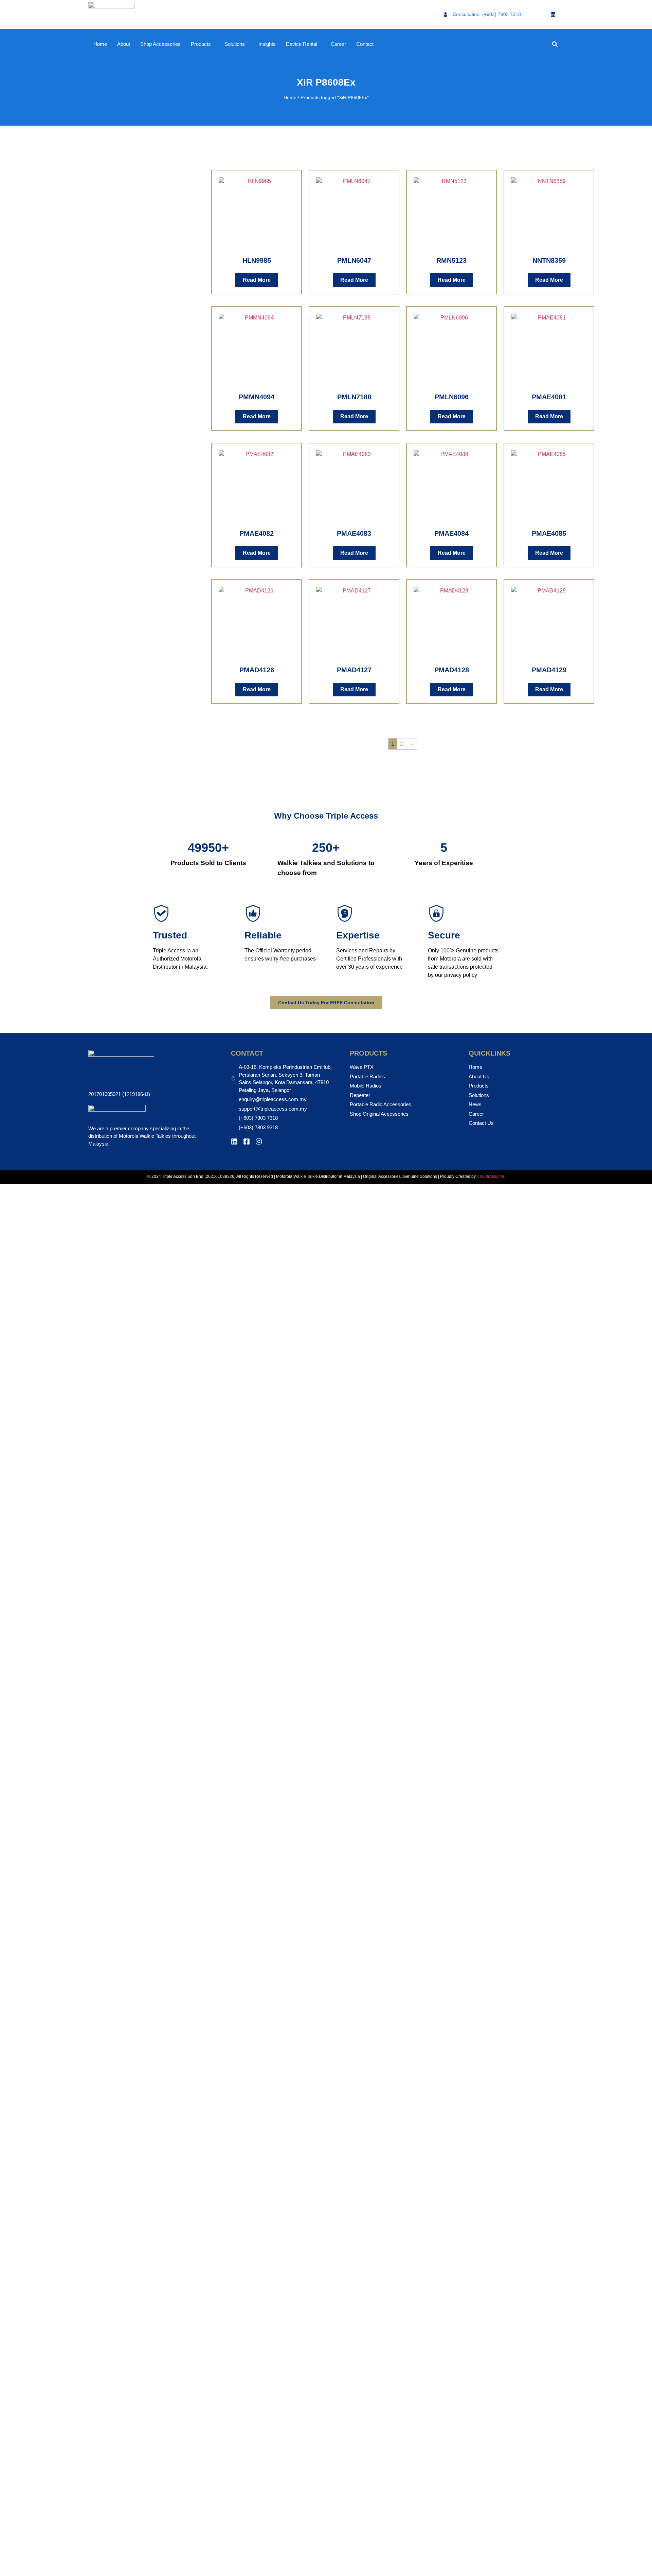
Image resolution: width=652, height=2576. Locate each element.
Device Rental (302, 44)
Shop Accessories (160, 44)
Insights (267, 44)
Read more (257, 280)
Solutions (235, 44)
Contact (365, 44)
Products (201, 44)
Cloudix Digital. (490, 1176)
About (124, 44)
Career (338, 44)
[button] (555, 44)
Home (100, 44)
